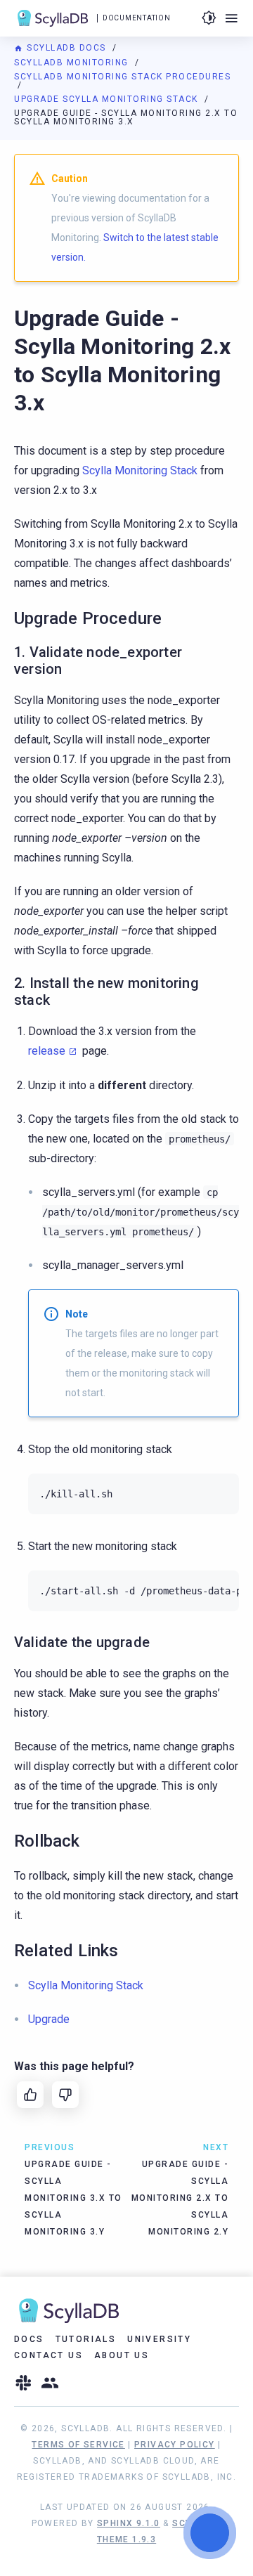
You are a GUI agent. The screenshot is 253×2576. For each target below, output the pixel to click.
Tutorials (86, 2339)
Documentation (136, 18)
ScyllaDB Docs (66, 48)
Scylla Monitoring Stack (140, 470)
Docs (29, 2339)
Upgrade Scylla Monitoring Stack (108, 99)
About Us (122, 2355)
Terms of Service (78, 2445)
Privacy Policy (175, 2445)
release (47, 1051)
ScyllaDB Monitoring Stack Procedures (122, 77)
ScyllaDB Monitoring (73, 63)
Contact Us (48, 2355)
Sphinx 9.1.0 (129, 2523)
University (159, 2339)
